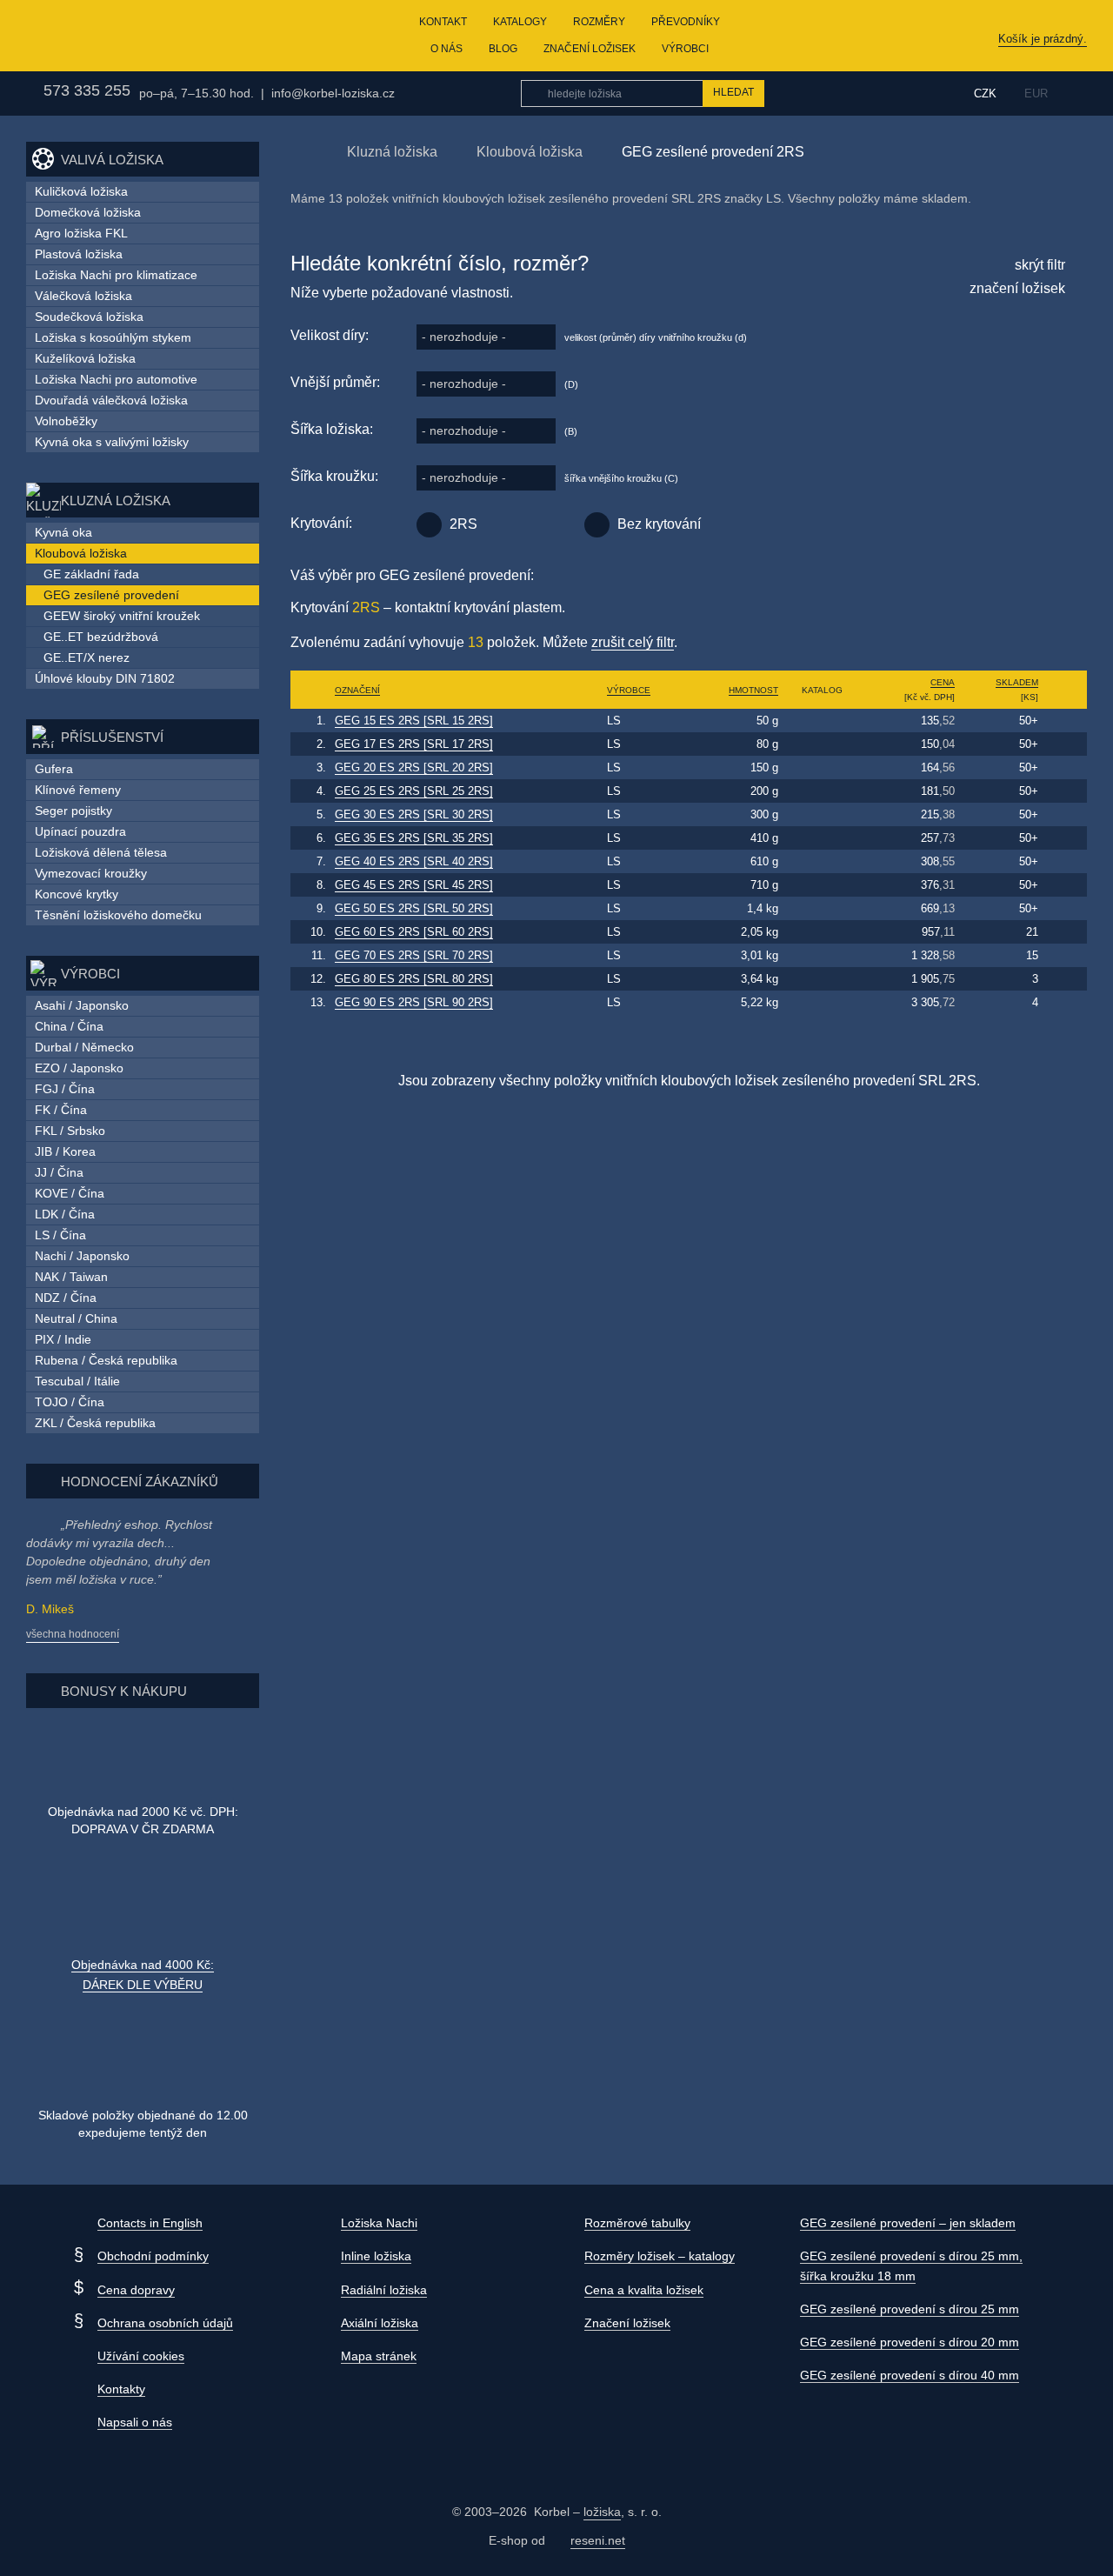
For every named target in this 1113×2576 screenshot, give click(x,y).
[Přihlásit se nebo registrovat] (920, 93)
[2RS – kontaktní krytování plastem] (429, 525)
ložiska (602, 2512)
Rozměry (599, 22)
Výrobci (685, 49)
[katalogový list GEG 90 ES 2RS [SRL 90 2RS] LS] (823, 1002)
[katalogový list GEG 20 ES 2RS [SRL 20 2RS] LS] (823, 767)
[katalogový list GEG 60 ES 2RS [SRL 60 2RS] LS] (823, 932)
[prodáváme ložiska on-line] (116, 36)
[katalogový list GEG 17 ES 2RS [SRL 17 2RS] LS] (823, 744)
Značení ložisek (590, 49)
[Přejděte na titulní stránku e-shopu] (299, 151)
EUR (1036, 93)
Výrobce (629, 690)
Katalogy (520, 22)
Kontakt (443, 22)
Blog (503, 49)
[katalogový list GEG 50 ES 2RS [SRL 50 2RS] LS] (823, 908)
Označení (357, 690)
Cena (943, 682)
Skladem (1017, 682)
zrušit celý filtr (633, 642)
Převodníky (686, 22)
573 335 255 (87, 90)
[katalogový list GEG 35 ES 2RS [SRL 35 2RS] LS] (823, 838)
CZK (985, 93)
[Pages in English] (1076, 93)
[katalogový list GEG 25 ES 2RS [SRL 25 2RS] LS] (823, 791)
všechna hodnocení (73, 1634)
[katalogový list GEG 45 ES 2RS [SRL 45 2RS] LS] (823, 885)
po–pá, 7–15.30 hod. (197, 93)
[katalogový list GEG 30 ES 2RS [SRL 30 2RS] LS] (823, 814)
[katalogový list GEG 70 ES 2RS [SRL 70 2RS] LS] (823, 955)
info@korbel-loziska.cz (333, 93)
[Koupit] (1065, 721)
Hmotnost (753, 690)
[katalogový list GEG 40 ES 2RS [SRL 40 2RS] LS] (823, 861)
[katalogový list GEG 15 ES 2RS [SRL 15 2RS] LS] (823, 721)
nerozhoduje (464, 337)
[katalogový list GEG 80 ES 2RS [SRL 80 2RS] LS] (823, 979)
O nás (447, 49)
